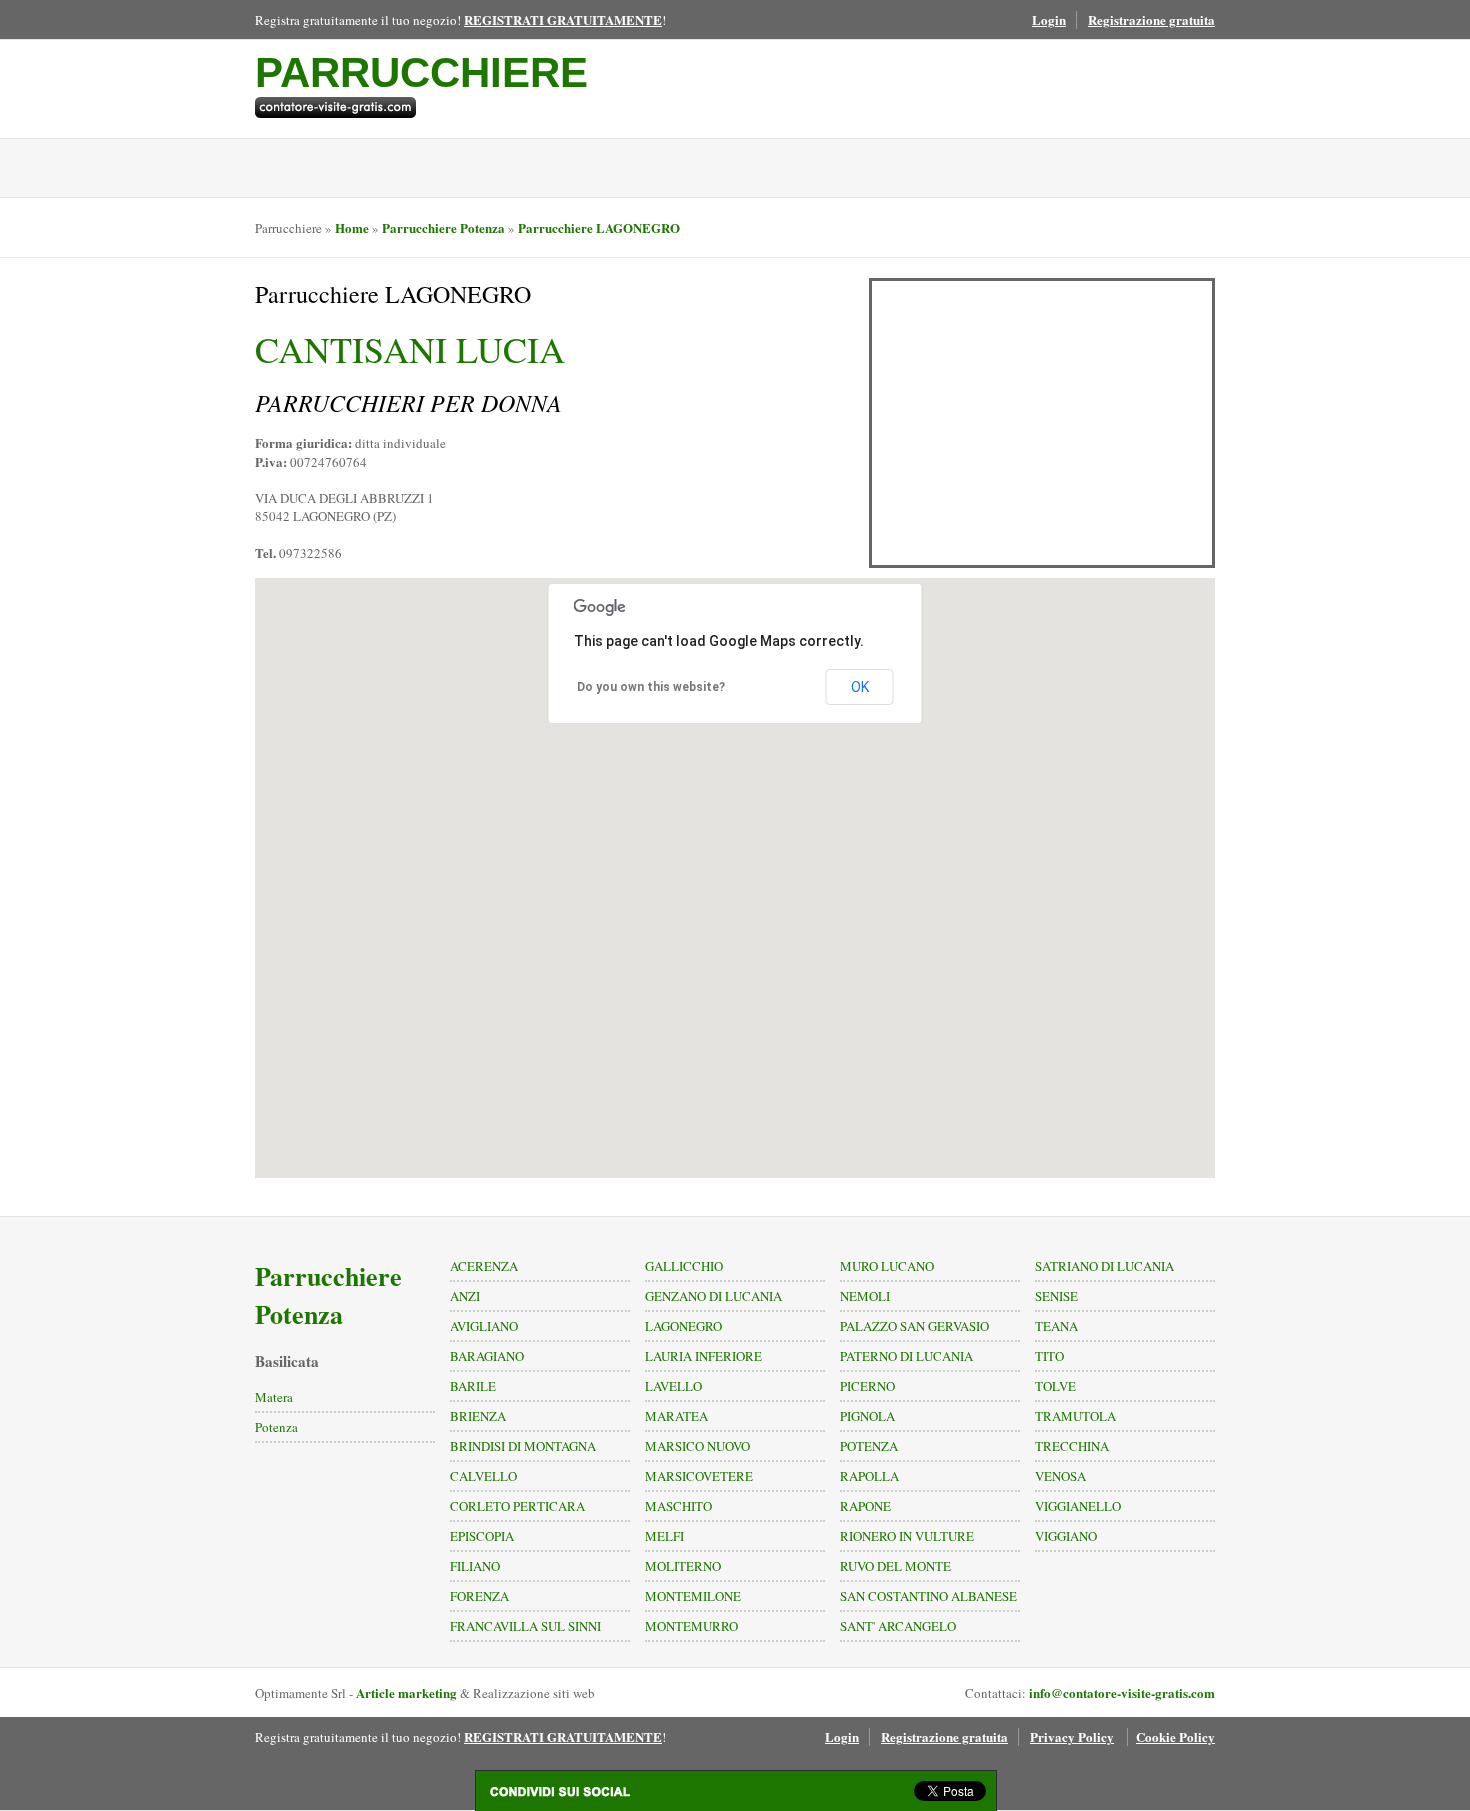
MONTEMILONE (693, 1596)
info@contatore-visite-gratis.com (1122, 1692)
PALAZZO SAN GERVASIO (914, 1326)
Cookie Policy (1175, 1736)
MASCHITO (678, 1506)
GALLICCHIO (684, 1266)
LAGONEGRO (683, 1326)
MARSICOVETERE (699, 1476)
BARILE (473, 1386)
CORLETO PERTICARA (517, 1506)
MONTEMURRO (691, 1626)
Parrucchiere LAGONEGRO (599, 227)
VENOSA (1060, 1476)
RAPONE (865, 1506)
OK (860, 687)
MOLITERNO (683, 1566)
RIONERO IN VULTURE (907, 1536)
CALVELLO (483, 1476)
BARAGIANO (487, 1356)
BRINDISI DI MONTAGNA (523, 1446)
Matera (274, 1397)
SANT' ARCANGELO (898, 1626)
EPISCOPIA (482, 1536)
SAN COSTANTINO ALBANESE (928, 1596)
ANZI (465, 1296)
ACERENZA (484, 1266)
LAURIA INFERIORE (703, 1356)
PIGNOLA (867, 1416)
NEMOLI (865, 1296)
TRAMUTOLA (1075, 1416)
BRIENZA (478, 1416)
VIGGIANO (1066, 1536)
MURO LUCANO (887, 1266)
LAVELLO (673, 1386)
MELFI (664, 1536)
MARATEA (676, 1416)
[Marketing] (421, 107)
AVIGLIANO (484, 1326)
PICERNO (867, 1386)
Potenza (276, 1427)
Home (352, 227)
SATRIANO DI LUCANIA (1104, 1266)
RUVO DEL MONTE (895, 1566)
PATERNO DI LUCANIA (906, 1356)
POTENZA (869, 1446)
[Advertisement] (1042, 423)
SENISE (1056, 1296)
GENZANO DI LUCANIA (713, 1296)
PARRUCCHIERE (421, 72)
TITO (1049, 1356)
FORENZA (479, 1596)
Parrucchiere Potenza (443, 227)
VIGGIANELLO (1078, 1506)
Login (1049, 19)
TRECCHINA (1072, 1446)
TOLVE (1055, 1386)
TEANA (1056, 1326)
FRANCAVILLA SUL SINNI (525, 1626)
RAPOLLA (869, 1476)
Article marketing (406, 1692)
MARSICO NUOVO (697, 1446)
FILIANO (475, 1566)
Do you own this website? (651, 687)
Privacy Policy (1072, 1736)
